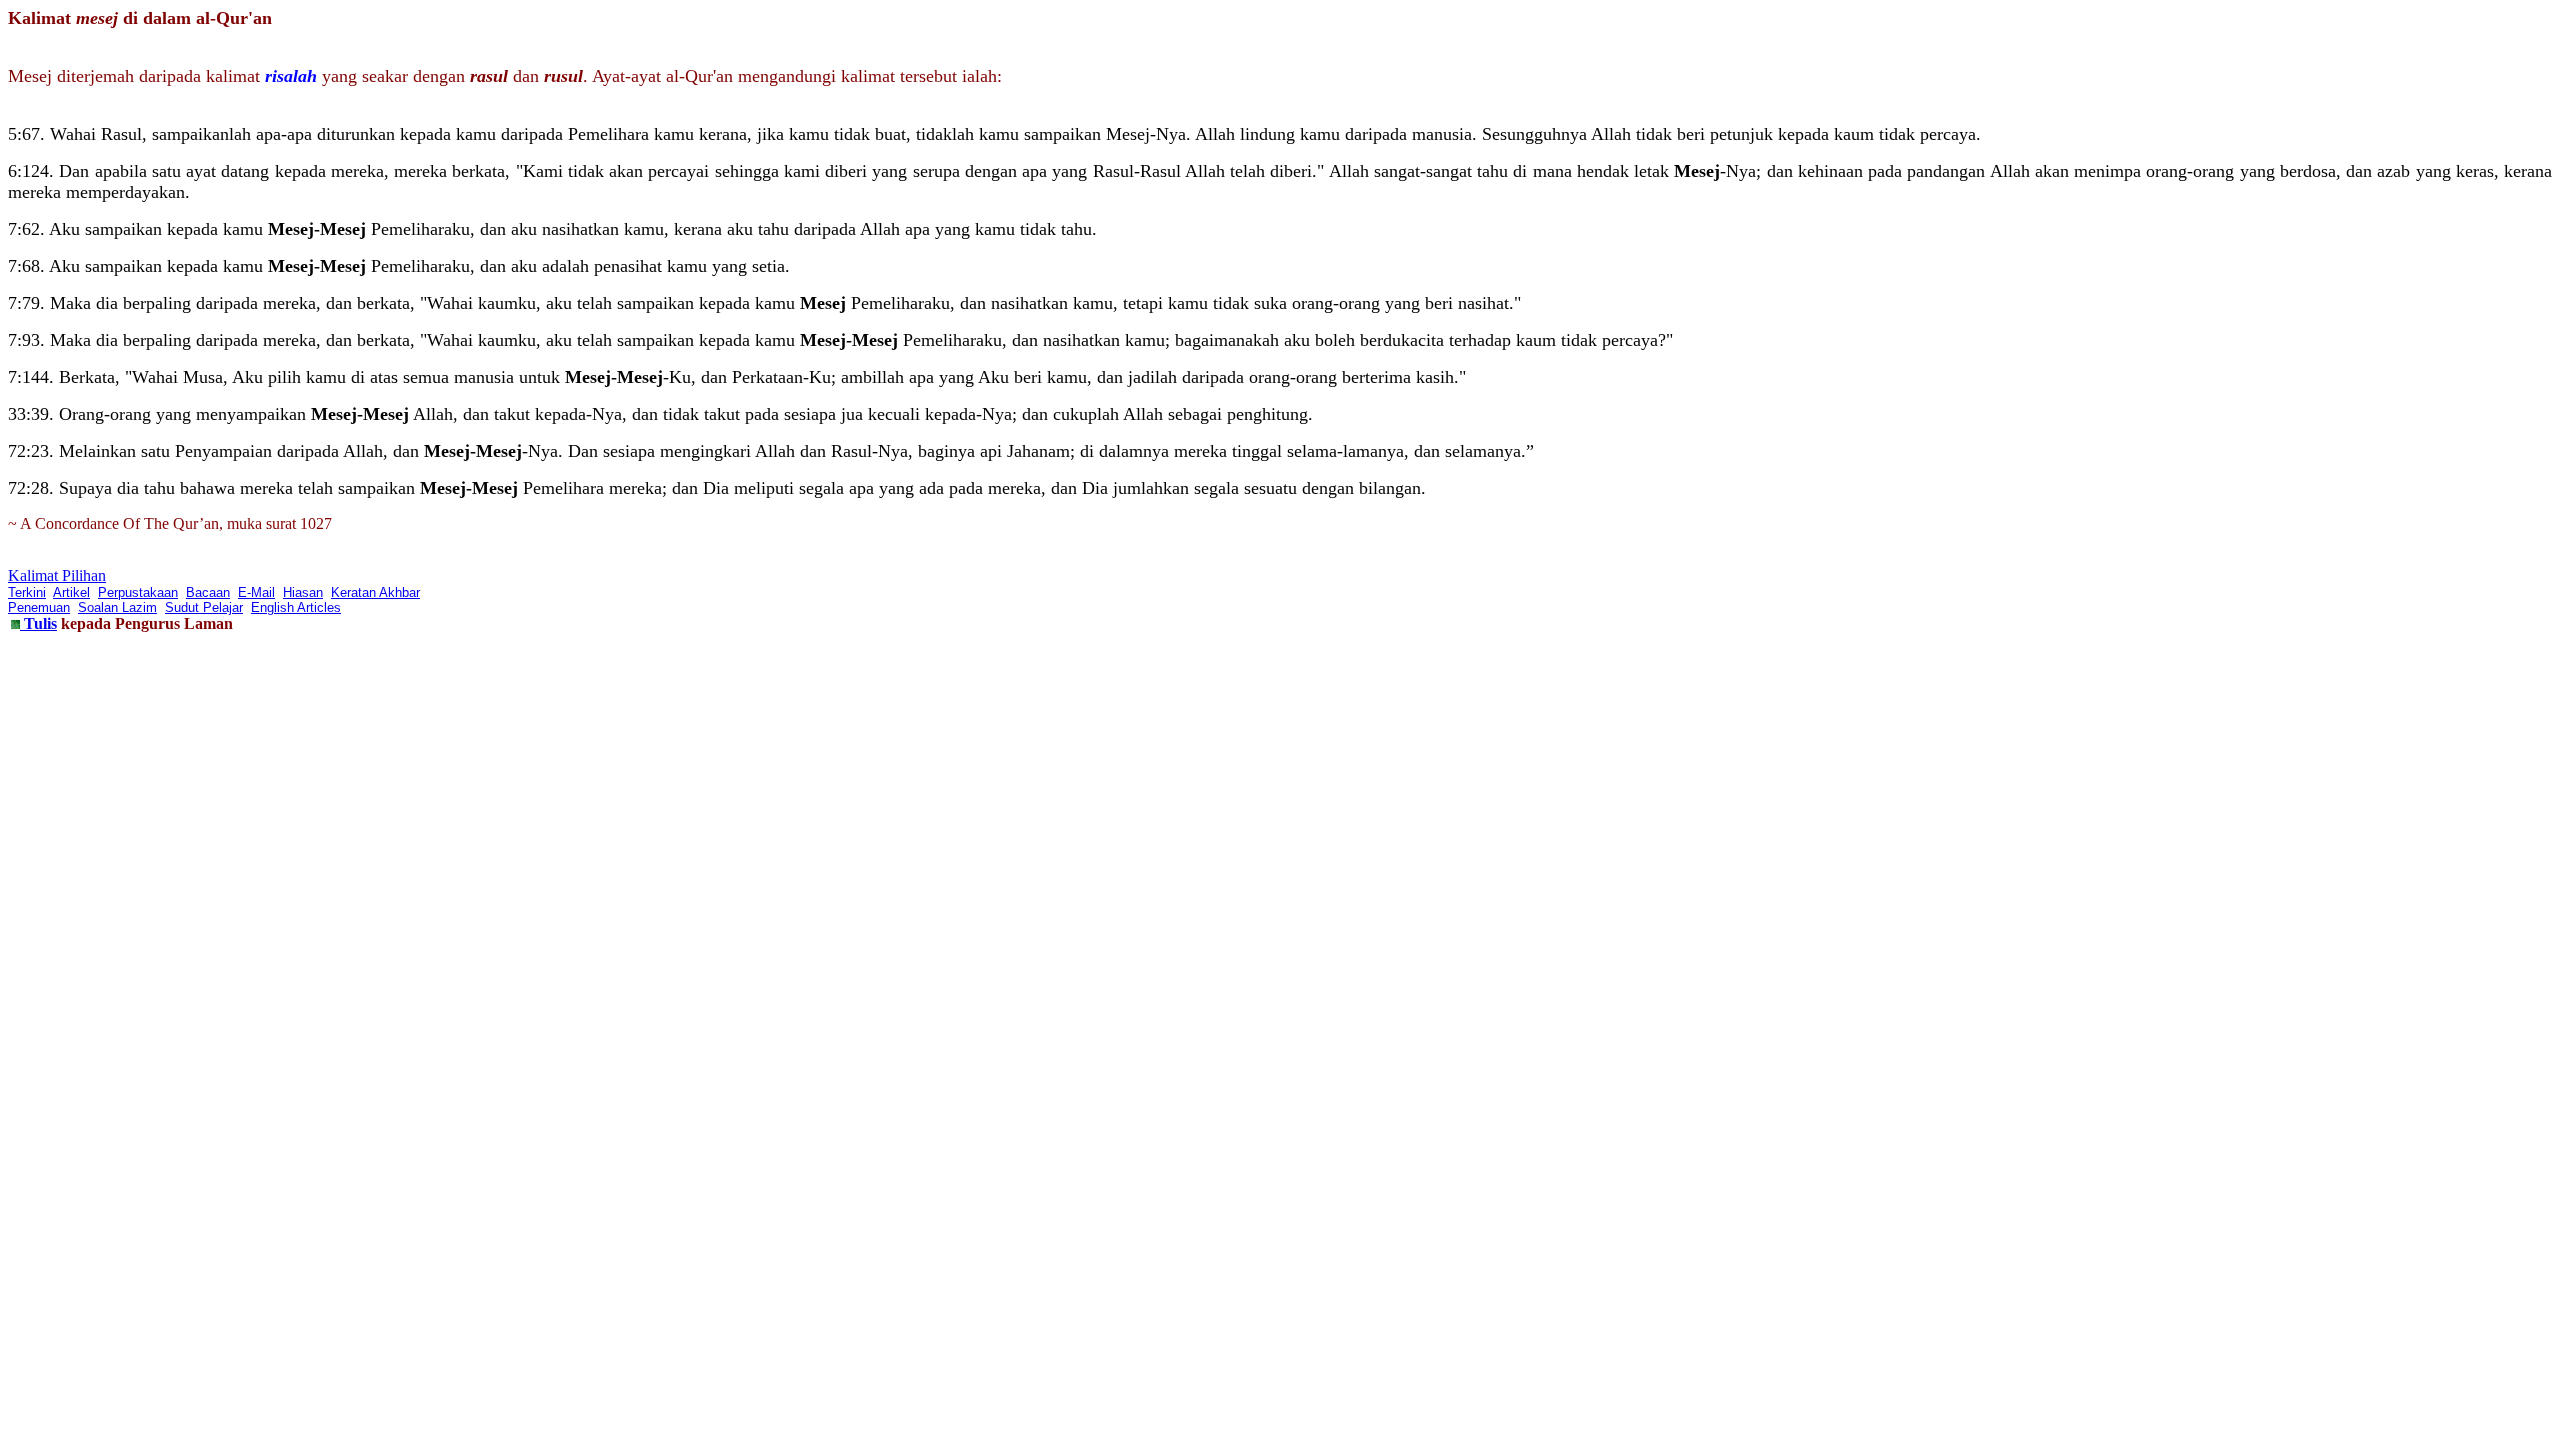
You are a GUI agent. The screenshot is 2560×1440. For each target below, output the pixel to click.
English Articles (296, 607)
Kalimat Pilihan (57, 575)
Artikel (71, 592)
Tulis (38, 623)
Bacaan (208, 592)
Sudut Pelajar (204, 607)
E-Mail (256, 592)
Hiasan (303, 592)
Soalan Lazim (117, 607)
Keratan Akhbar (375, 592)
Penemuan (39, 607)
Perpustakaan (138, 592)
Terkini (27, 592)
